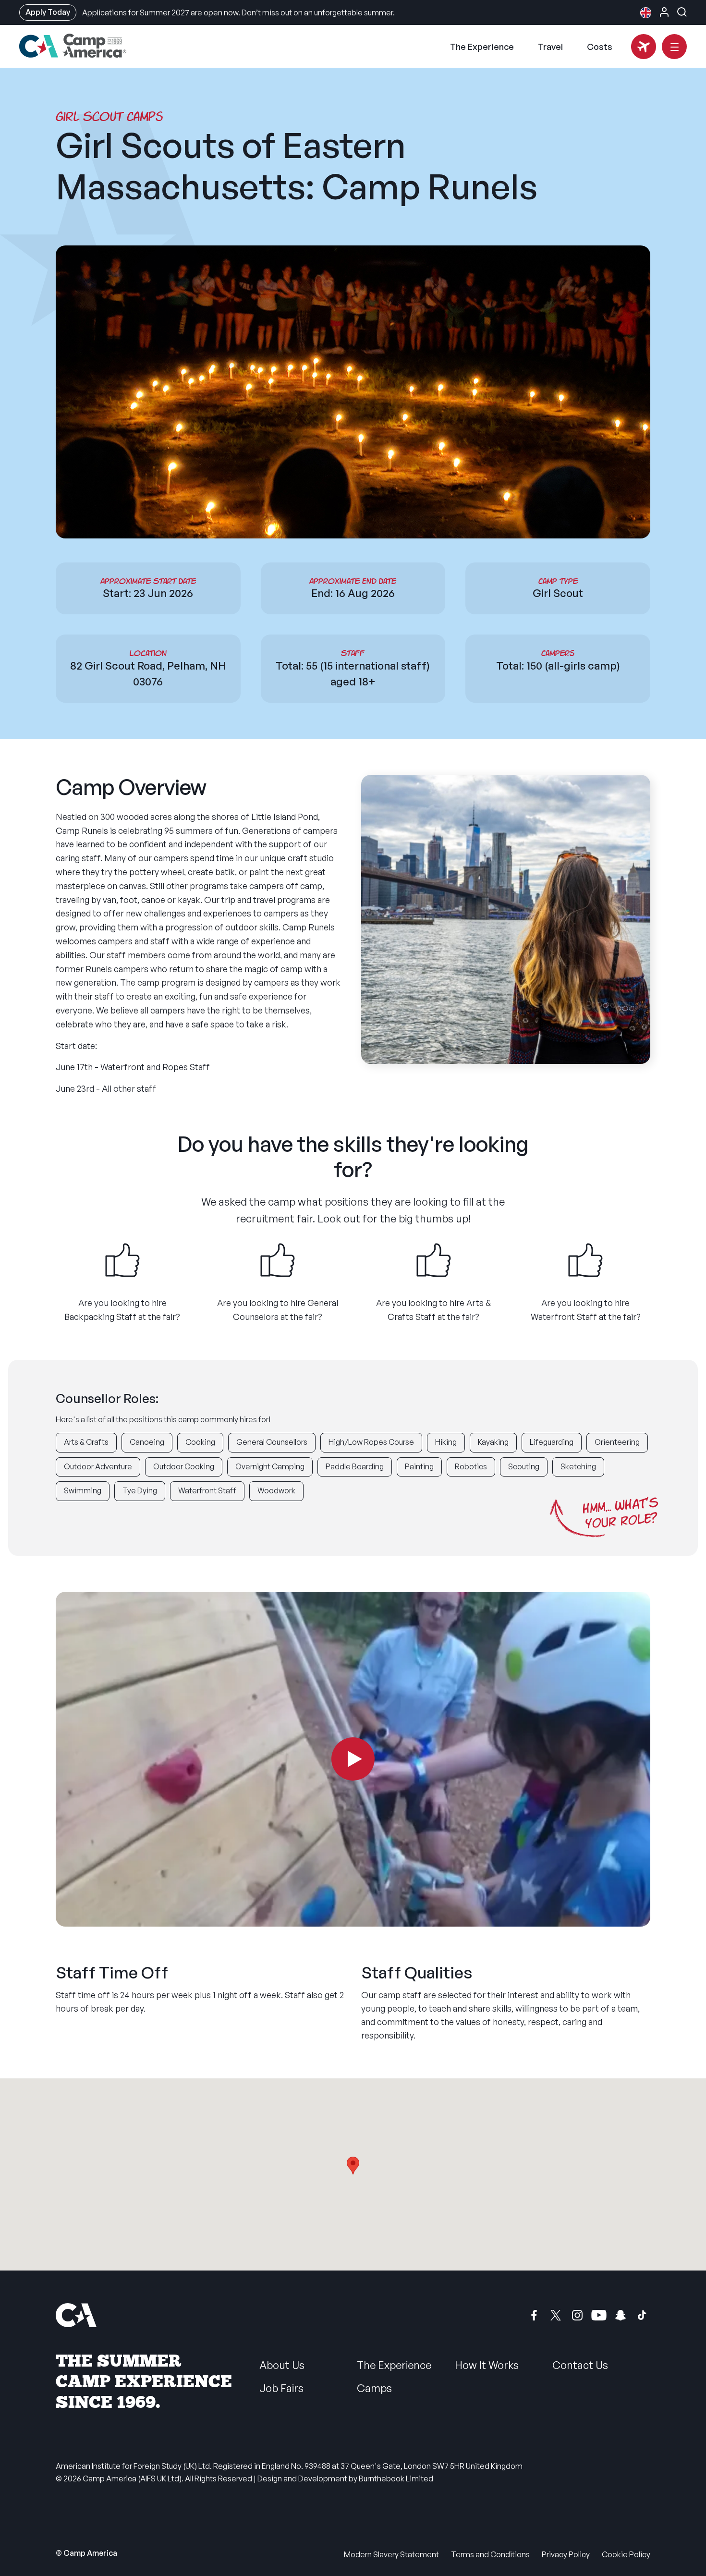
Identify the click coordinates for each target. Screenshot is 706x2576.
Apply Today (48, 12)
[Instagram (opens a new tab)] (577, 2315)
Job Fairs (281, 2388)
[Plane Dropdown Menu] (644, 47)
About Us (282, 2365)
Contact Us (580, 2365)
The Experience (482, 47)
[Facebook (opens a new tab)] (534, 2315)
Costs (600, 47)
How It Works (487, 2365)
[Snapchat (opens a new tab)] (621, 2315)
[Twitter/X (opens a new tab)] (556, 2315)
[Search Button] (682, 12)
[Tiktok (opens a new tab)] (642, 2315)
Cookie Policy (626, 2554)
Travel (550, 47)
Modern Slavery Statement (391, 2554)
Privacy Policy (566, 2554)
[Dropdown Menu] (674, 47)
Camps (374, 2388)
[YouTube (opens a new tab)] (599, 2315)
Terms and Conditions (490, 2554)
